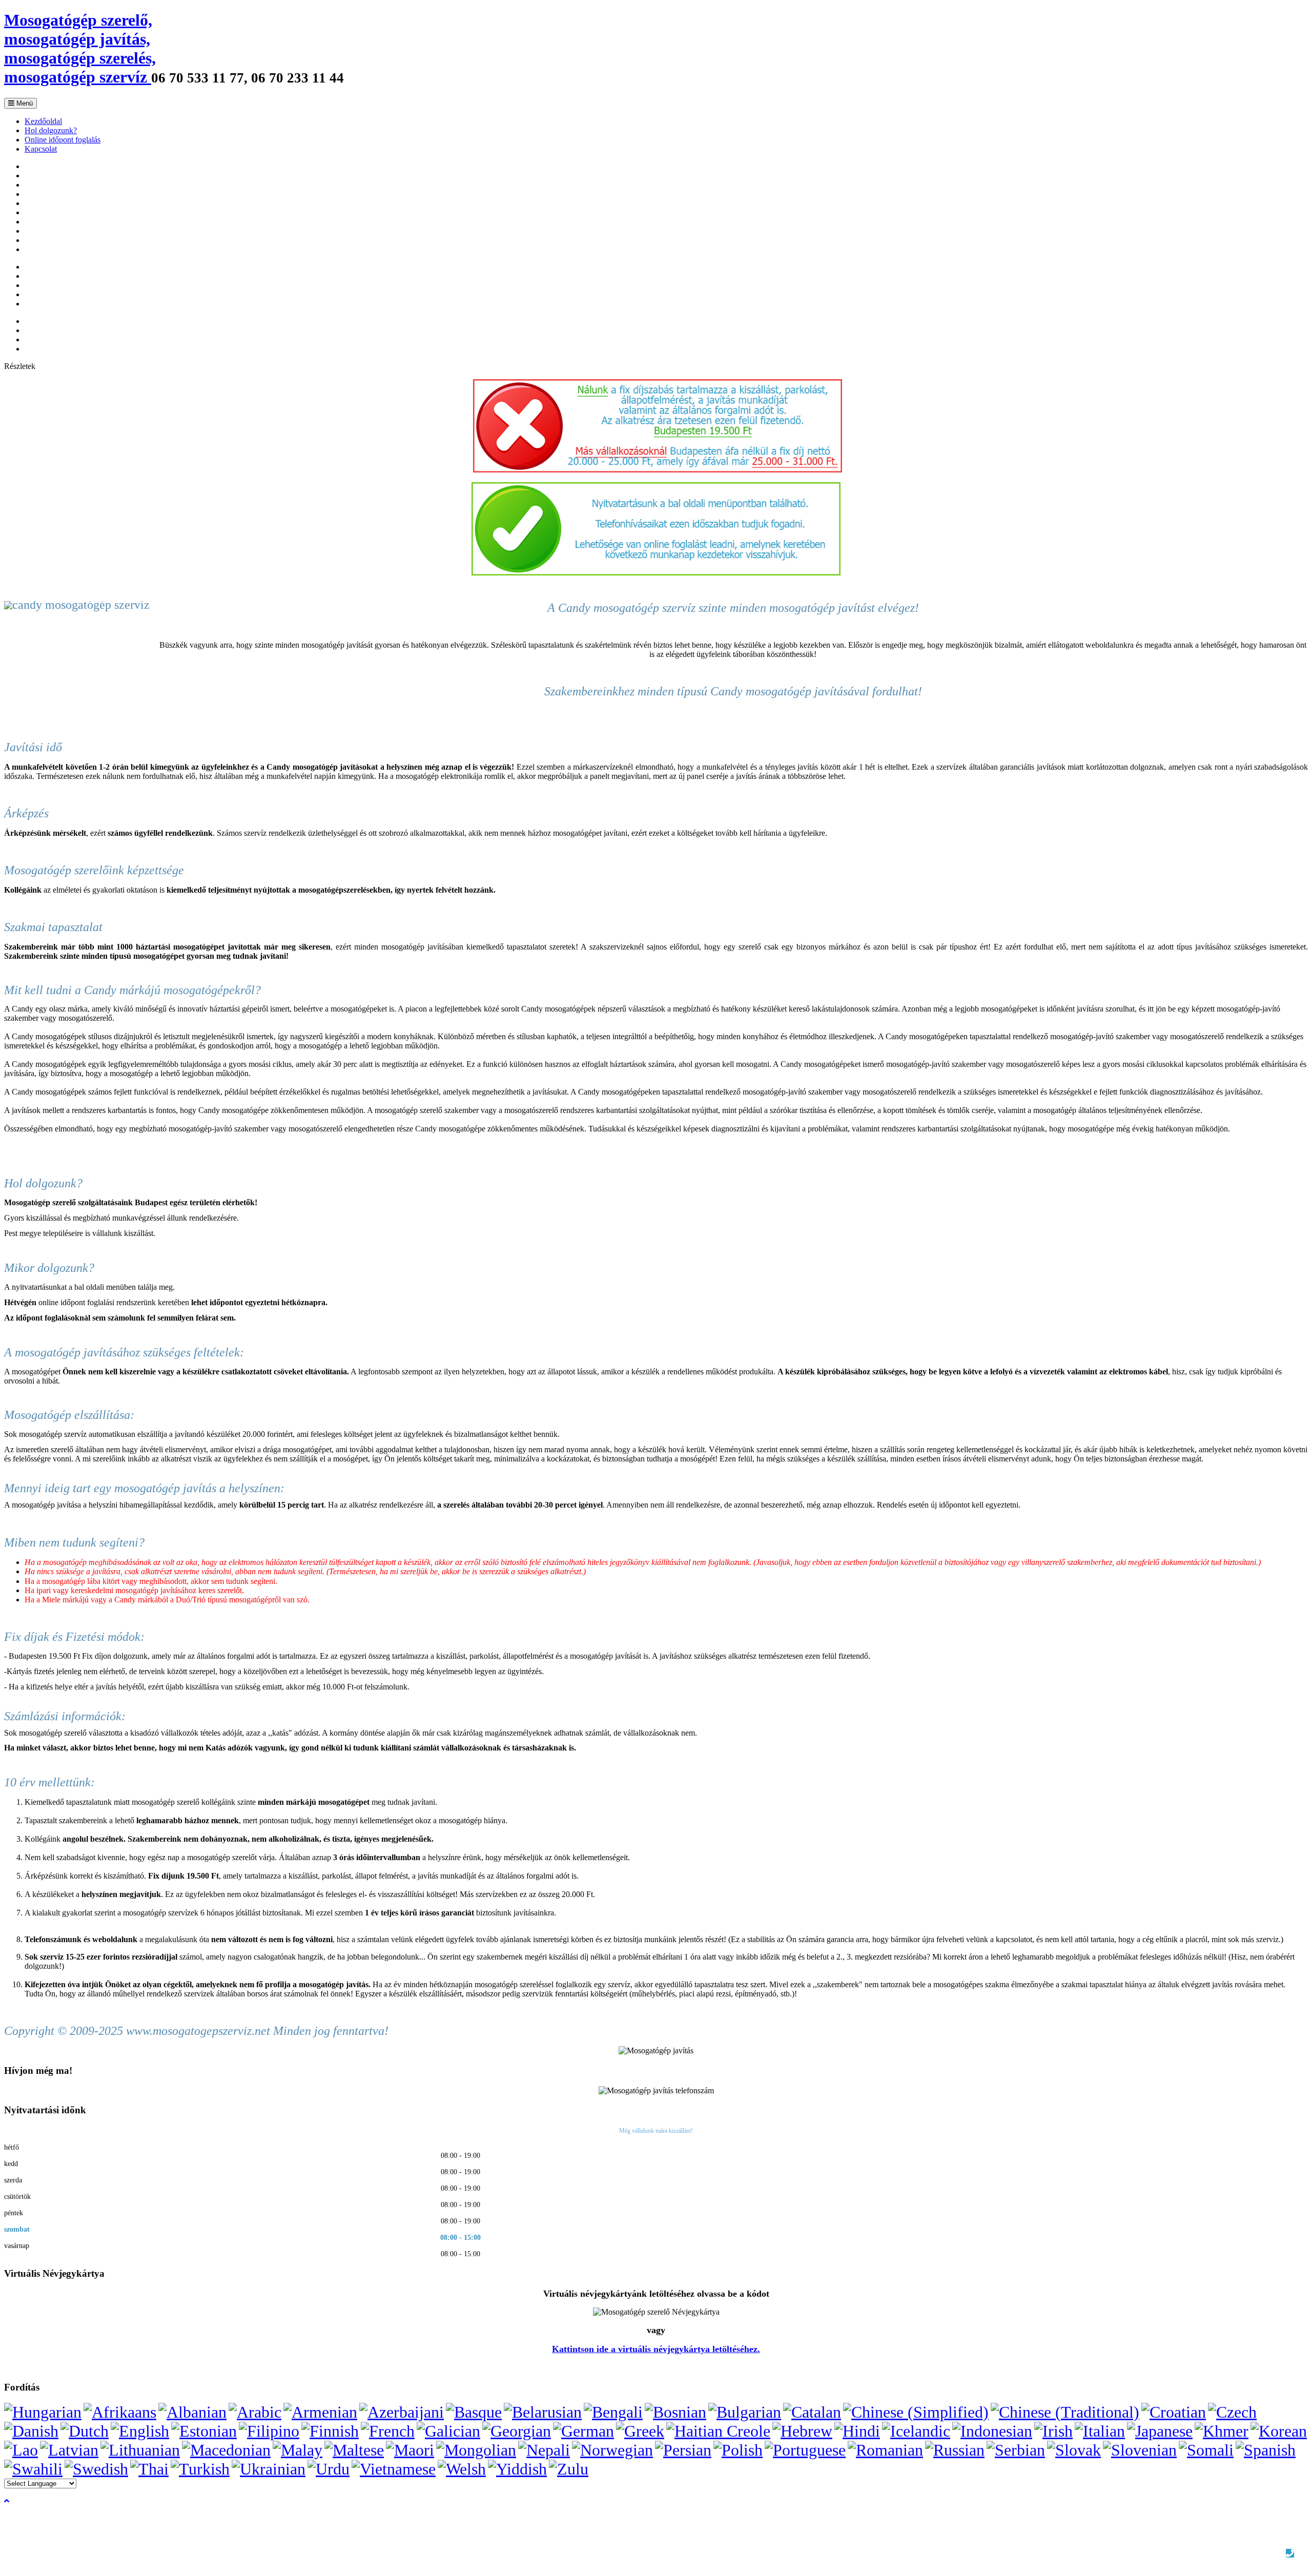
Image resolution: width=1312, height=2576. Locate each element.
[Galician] (448, 2431)
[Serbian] (1016, 2450)
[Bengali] (613, 2412)
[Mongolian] (476, 2450)
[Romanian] (885, 2450)
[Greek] (640, 2431)
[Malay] (298, 2450)
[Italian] (1100, 2431)
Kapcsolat (41, 149)
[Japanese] (1160, 2431)
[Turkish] (200, 2469)
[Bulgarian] (745, 2412)
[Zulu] (569, 2469)
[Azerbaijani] (402, 2412)
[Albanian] (192, 2412)
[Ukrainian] (269, 2469)
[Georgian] (517, 2431)
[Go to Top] (7, 2501)
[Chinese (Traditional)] (1065, 2412)
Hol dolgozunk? (51, 130)
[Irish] (1053, 2431)
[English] (140, 2431)
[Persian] (683, 2450)
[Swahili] (33, 2469)
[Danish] (31, 2431)
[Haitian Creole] (718, 2431)
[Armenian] (320, 2412)
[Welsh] (462, 2469)
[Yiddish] (517, 2469)
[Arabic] (255, 2412)
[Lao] (21, 2450)
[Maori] (410, 2450)
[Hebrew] (802, 2431)
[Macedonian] (226, 2450)
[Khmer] (1222, 2431)
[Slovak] (1074, 2450)
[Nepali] (544, 2450)
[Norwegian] (612, 2450)
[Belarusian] (543, 2412)
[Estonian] (204, 2431)
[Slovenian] (1140, 2450)
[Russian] (955, 2450)
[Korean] (1279, 2431)
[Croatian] (1174, 2412)
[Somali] (1206, 2450)
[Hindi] (857, 2431)
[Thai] (149, 2469)
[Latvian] (69, 2450)
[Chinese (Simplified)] (916, 2412)
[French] (388, 2431)
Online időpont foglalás (63, 140)
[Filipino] (269, 2431)
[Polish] (738, 2450)
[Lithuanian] (140, 2450)
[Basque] (474, 2412)
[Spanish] (1266, 2450)
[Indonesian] (992, 2431)
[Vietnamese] (394, 2469)
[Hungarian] (43, 2412)
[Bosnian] (675, 2412)
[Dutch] (85, 2431)
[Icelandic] (916, 2431)
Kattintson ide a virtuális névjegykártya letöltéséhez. (656, 2349)
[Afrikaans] (120, 2412)
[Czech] (1232, 2412)
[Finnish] (330, 2431)
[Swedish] (96, 2469)
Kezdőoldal (43, 121)
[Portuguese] (805, 2450)
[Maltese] (354, 2450)
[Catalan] (812, 2412)
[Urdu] (329, 2469)
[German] (583, 2431)
